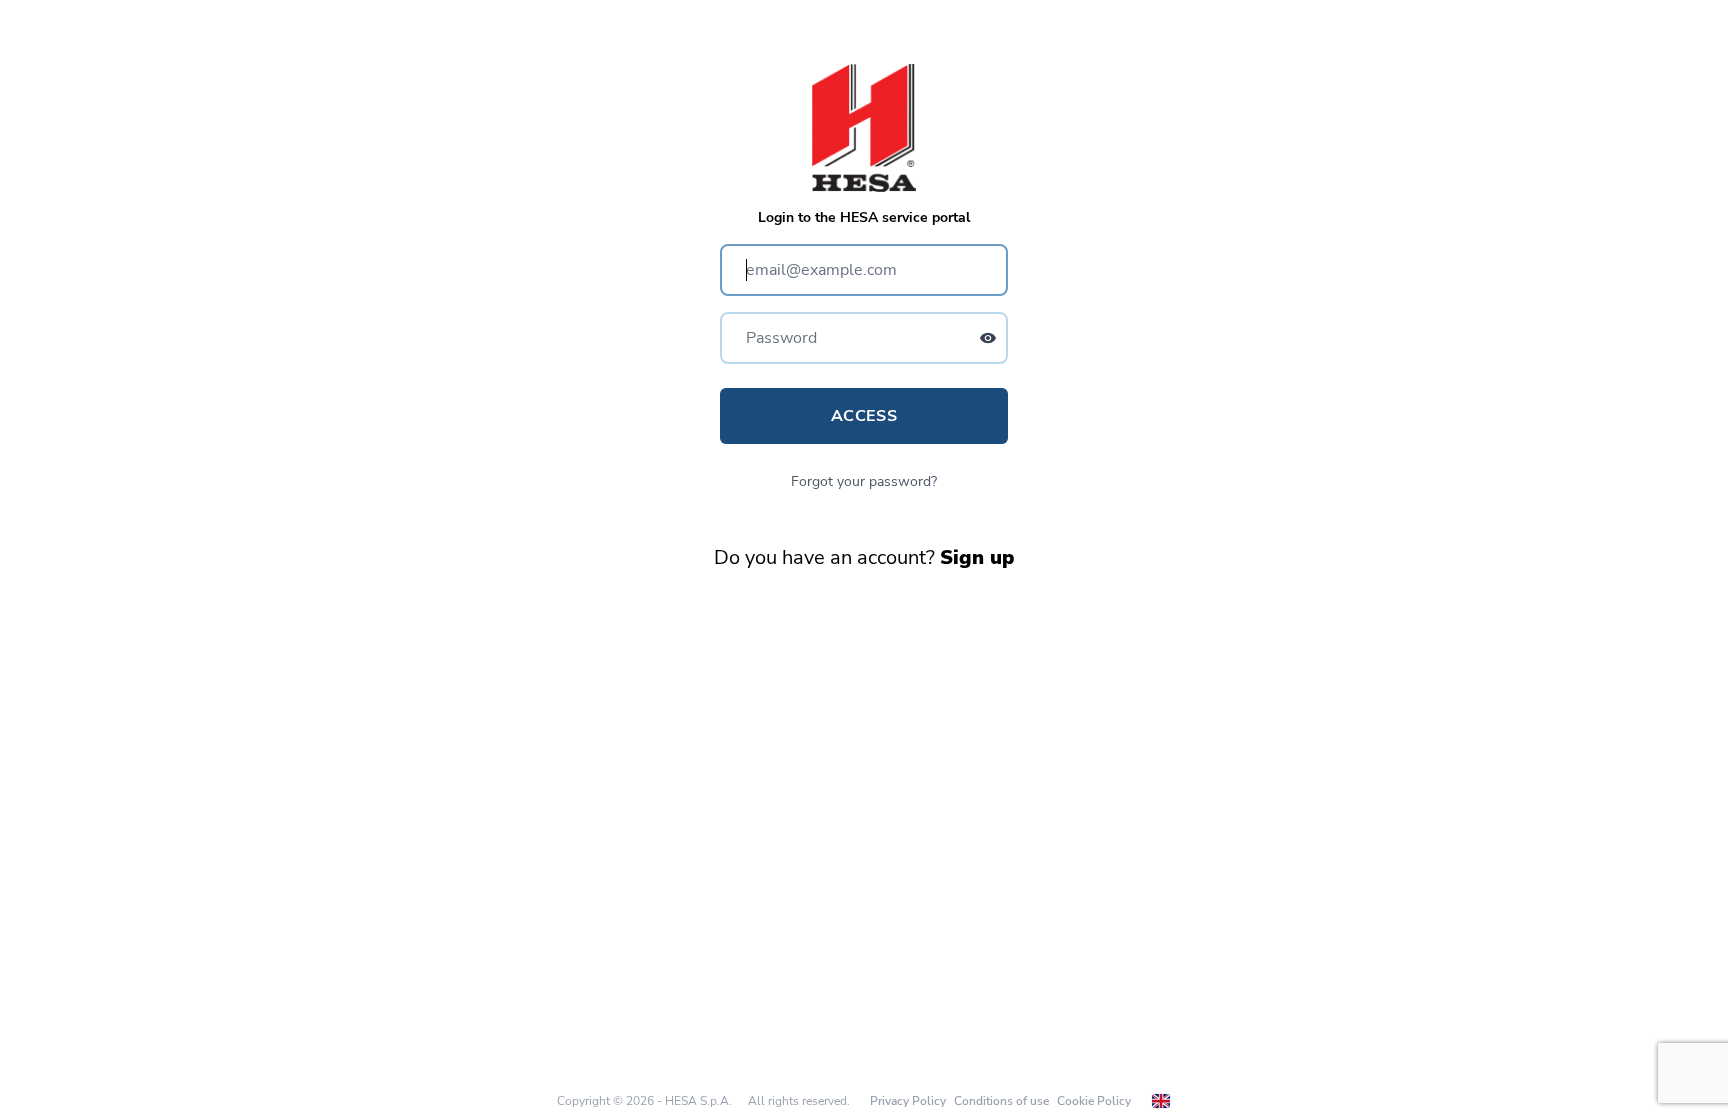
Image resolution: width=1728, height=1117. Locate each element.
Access (864, 416)
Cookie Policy (1094, 1101)
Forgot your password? (864, 481)
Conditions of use (1001, 1101)
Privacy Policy (908, 1101)
